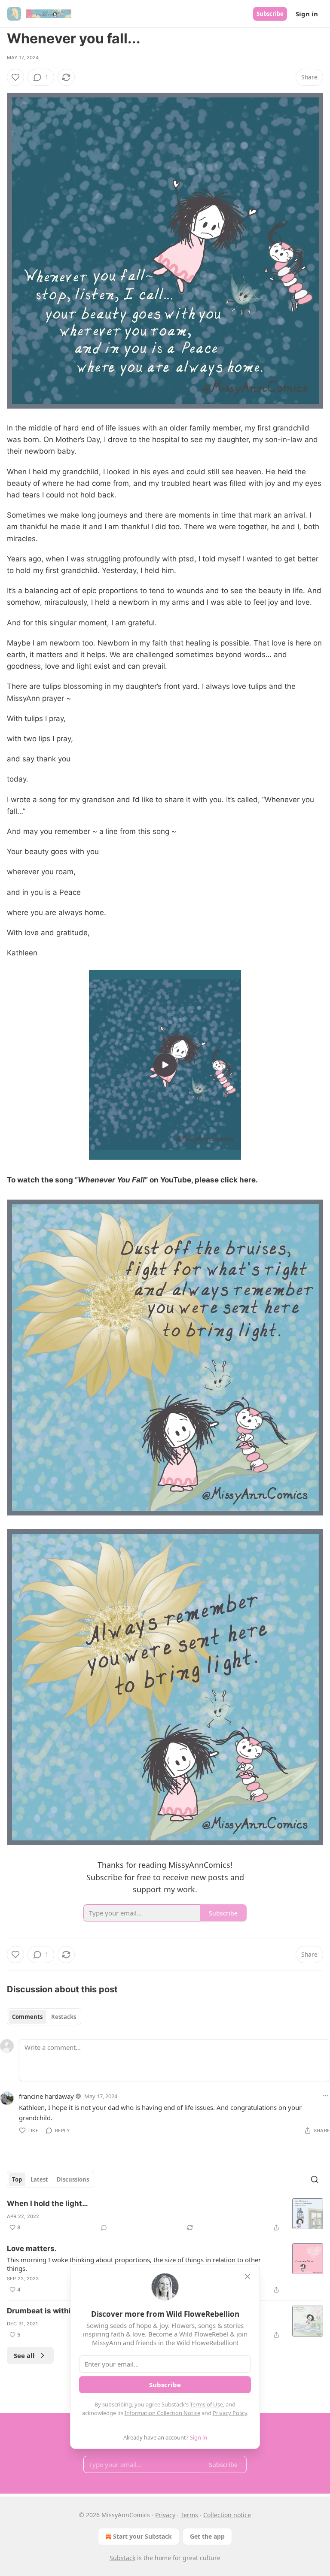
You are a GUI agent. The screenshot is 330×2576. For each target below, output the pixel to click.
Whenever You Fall (111, 1180)
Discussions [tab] (73, 2179)
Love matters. (32, 2249)
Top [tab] (17, 2179)
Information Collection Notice (162, 2413)
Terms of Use (206, 2404)
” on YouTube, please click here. (201, 1180)
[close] (247, 2276)
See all (24, 2355)
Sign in (307, 14)
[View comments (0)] (104, 2227)
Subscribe (270, 14)
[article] (165, 2215)
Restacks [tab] (64, 2017)
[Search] (315, 2179)
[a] (165, 1065)
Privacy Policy (230, 2413)
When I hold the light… (47, 2203)
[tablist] (44, 2017)
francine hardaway (46, 2096)
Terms (189, 2515)
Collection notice (227, 2515)
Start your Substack (142, 2536)
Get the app (207, 2536)
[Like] (15, 77)
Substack (122, 2558)
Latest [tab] (39, 2179)
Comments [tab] (27, 2017)
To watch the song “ (42, 1180)
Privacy (165, 2515)
